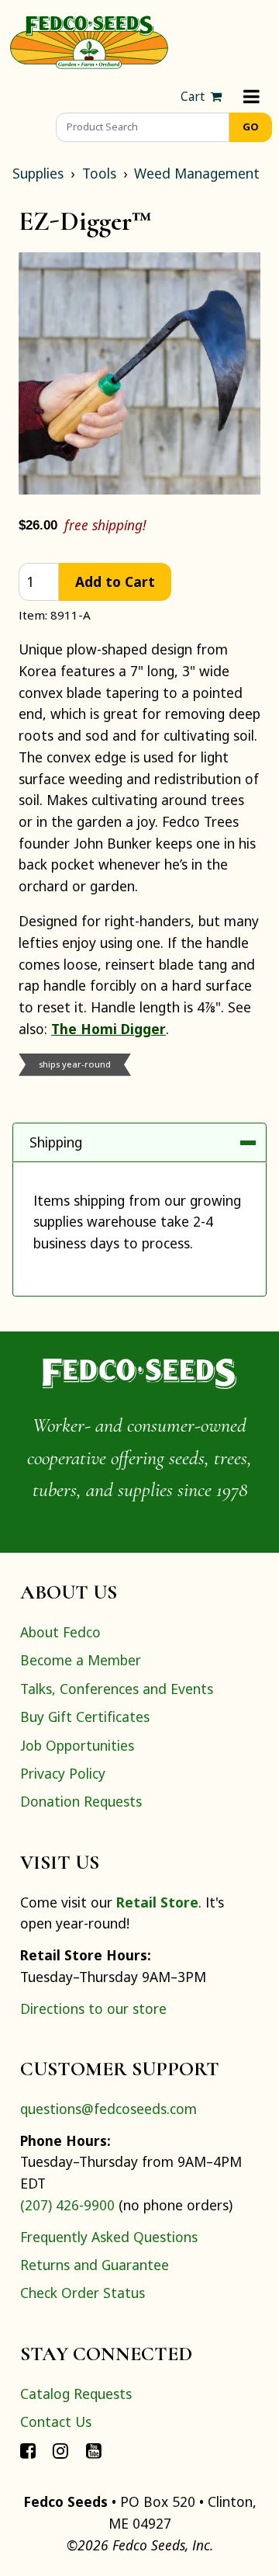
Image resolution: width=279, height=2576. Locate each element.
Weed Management (197, 173)
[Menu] (251, 97)
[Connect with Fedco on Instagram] (60, 2449)
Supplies (38, 173)
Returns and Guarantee (95, 2265)
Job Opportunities (77, 1745)
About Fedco (60, 1632)
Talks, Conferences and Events (117, 1689)
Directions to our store (93, 2008)
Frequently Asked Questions (109, 2237)
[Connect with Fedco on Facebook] (28, 2449)
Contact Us (56, 2422)
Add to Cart (115, 582)
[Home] (89, 40)
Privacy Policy (63, 1773)
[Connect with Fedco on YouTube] (94, 2449)
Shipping (56, 1142)
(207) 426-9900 (67, 2205)
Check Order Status (83, 2293)
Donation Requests (81, 1801)
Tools (99, 173)
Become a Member (81, 1660)
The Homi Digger (108, 1029)
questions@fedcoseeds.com (108, 2109)
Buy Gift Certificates (85, 1717)
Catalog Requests (76, 2394)
